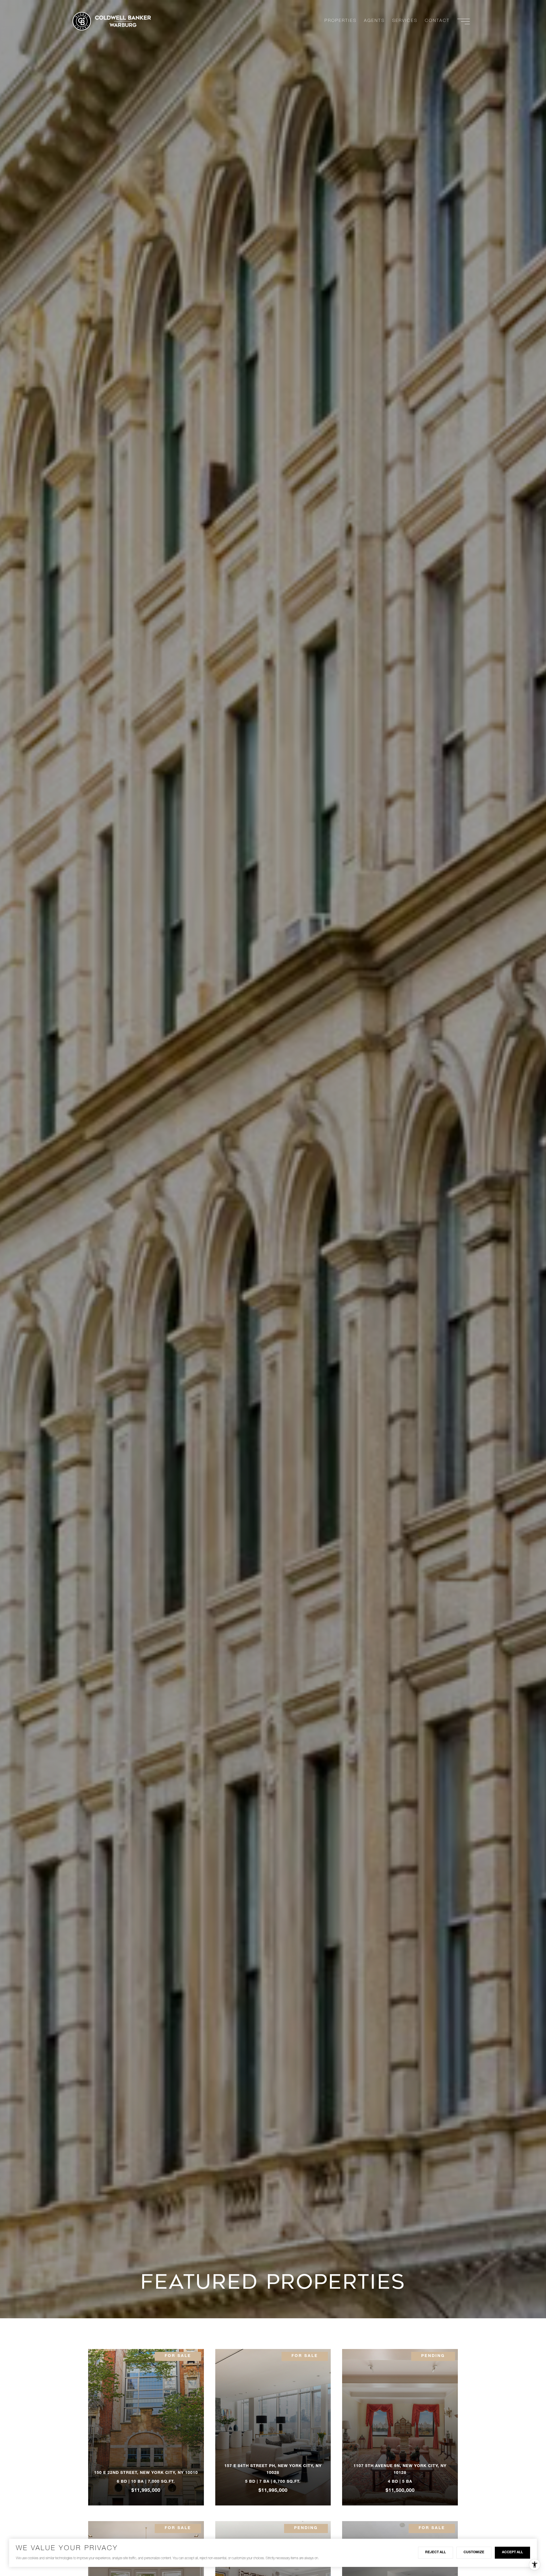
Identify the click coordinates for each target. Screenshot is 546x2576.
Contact (437, 21)
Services (405, 21)
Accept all (512, 2552)
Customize (474, 2552)
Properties (341, 21)
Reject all (436, 2552)
